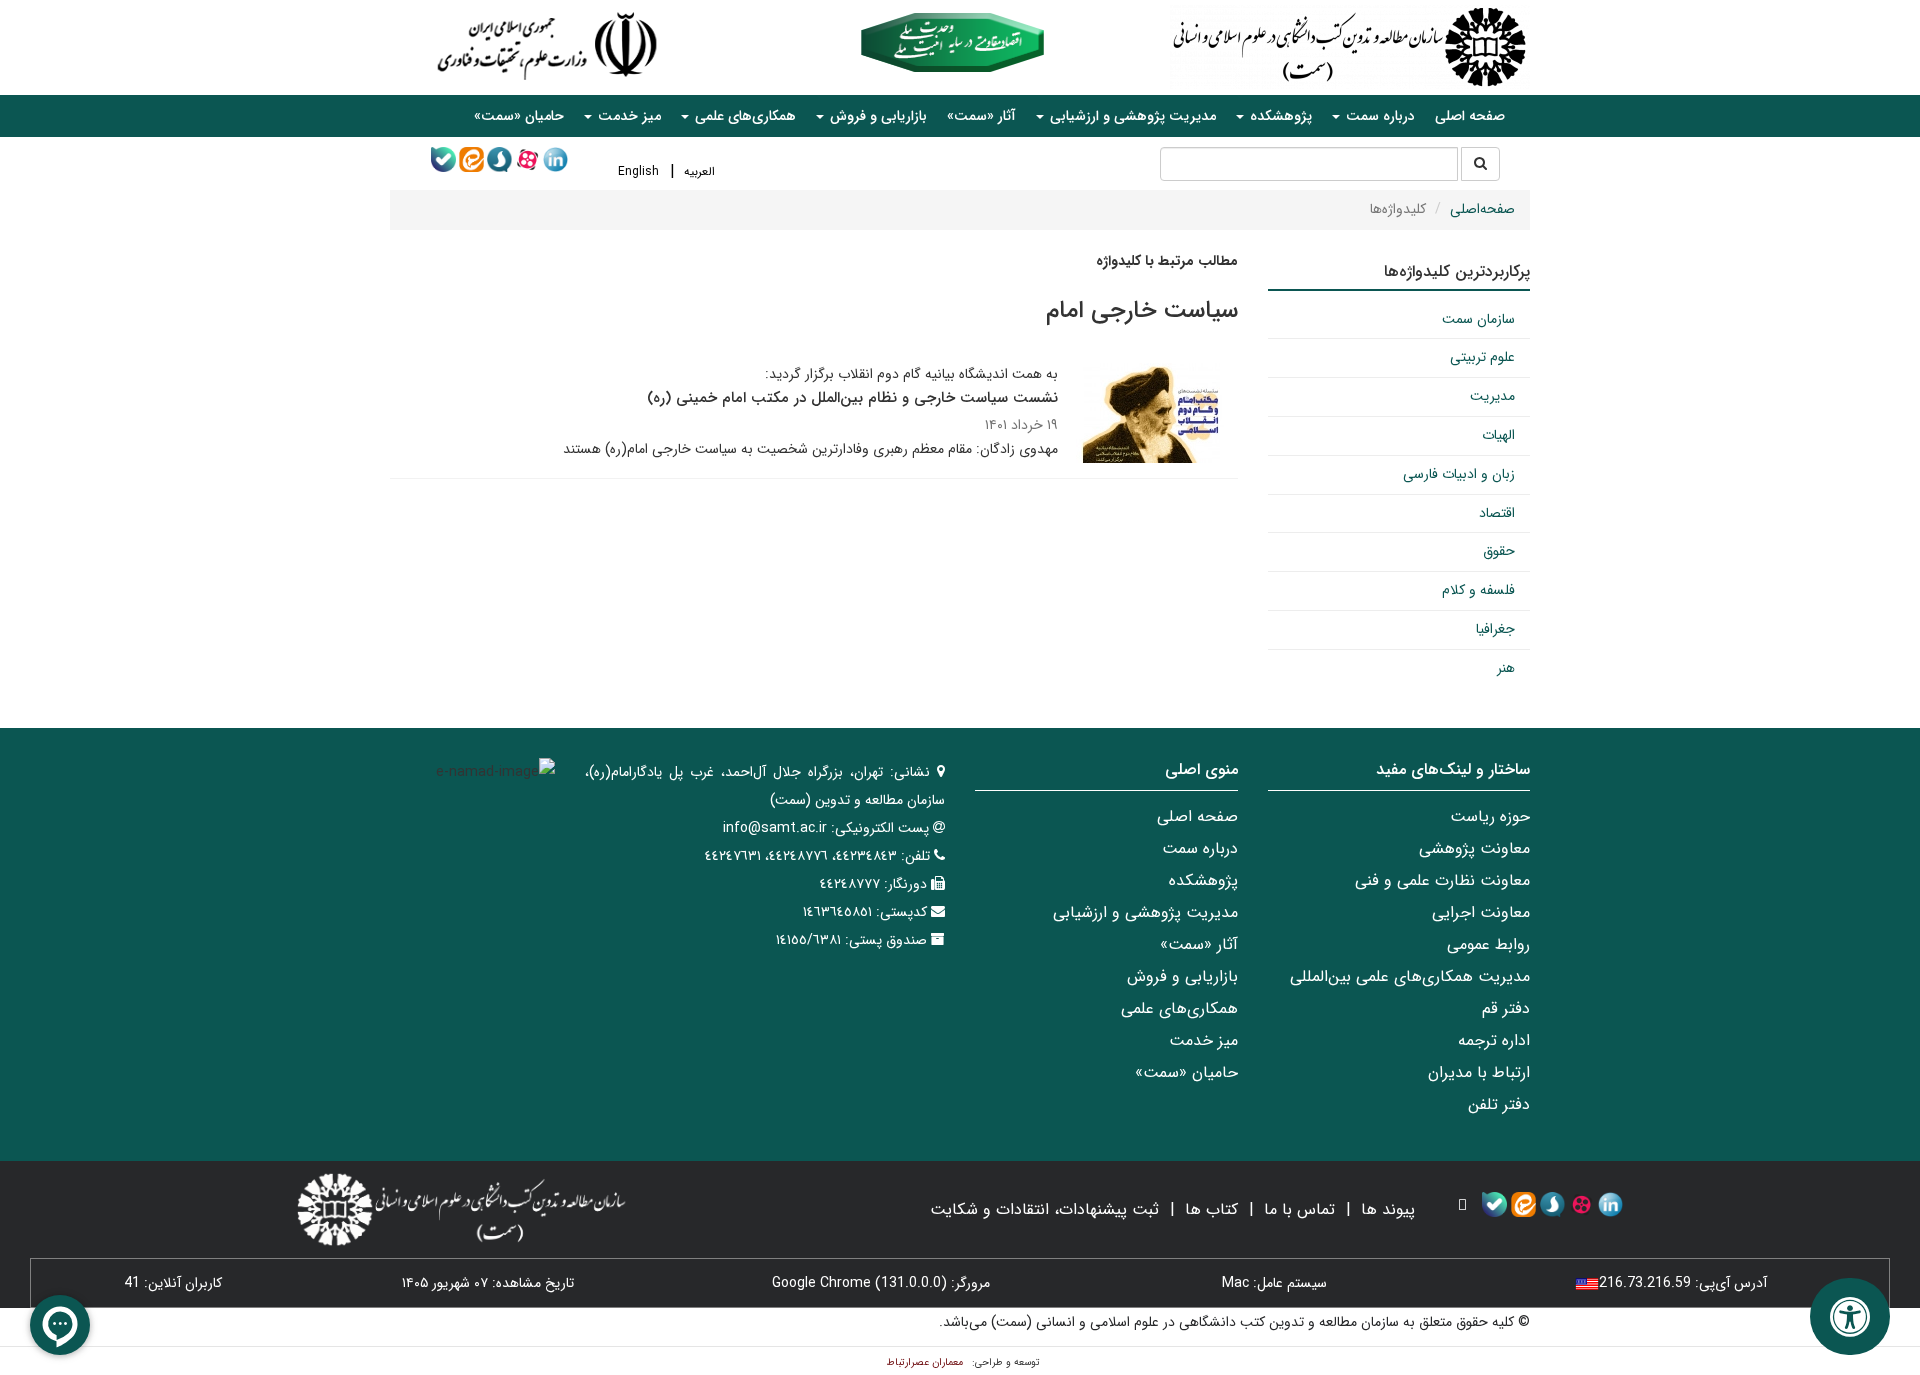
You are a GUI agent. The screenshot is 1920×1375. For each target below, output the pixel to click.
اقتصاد (1497, 513)
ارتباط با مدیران (1479, 1072)
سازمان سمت (1478, 319)
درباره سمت (1200, 848)
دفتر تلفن (1499, 1104)
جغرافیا (1495, 629)
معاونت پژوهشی (1474, 848)
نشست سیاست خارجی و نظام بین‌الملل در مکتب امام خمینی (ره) (852, 398)
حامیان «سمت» (519, 116)
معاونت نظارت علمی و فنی (1442, 880)
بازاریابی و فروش (1182, 976)
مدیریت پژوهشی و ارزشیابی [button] (1131, 116)
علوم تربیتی (1482, 357)
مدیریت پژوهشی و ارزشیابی (1145, 912)
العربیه (699, 171)
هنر (1506, 668)
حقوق (1499, 551)
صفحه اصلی (1470, 116)
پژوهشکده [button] (1279, 116)
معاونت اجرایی (1481, 912)
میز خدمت (1203, 1040)
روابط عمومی (1488, 944)
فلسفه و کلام (1478, 590)
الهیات (1498, 435)
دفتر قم (1506, 1008)
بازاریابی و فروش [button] (876, 116)
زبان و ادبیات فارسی (1459, 474)
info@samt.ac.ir (775, 828)
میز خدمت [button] (627, 116)
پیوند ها (1388, 1209)
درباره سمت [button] (1378, 116)
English (638, 171)
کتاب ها (1211, 1209)
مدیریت (1492, 396)
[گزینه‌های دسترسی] (1850, 1316)
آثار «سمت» (981, 116)
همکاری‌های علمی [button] (743, 116)
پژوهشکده (1203, 880)
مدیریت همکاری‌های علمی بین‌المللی (1410, 976)
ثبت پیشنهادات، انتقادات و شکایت (1044, 1209)
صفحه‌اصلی (1482, 209)
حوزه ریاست (1490, 816)
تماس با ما (1299, 1209)
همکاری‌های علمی (1179, 1008)
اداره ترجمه (1494, 1040)
